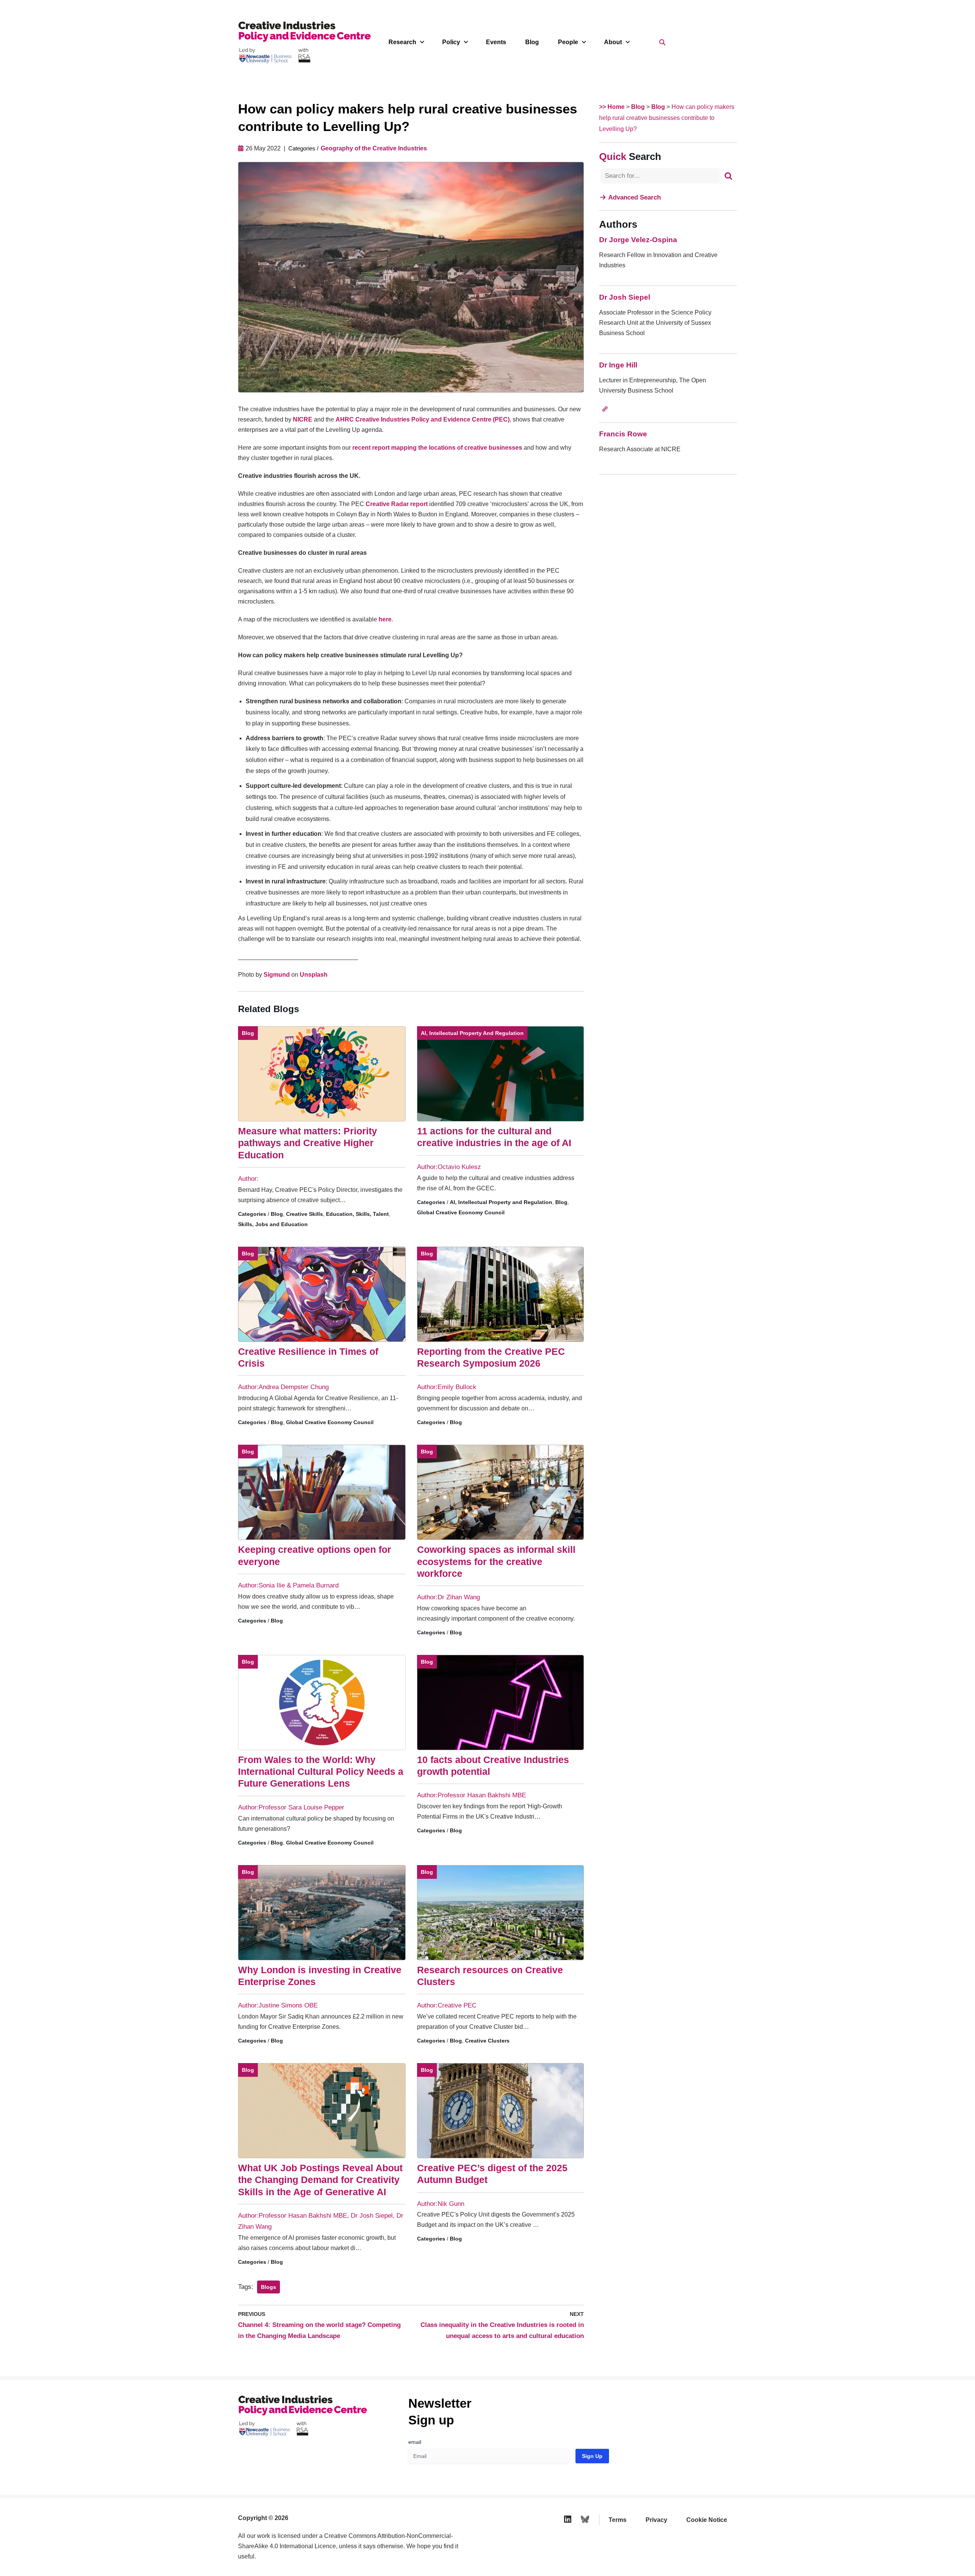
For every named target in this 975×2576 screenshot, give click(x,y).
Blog (532, 42)
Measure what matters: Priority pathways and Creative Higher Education (308, 1143)
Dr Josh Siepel (625, 297)
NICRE (303, 419)
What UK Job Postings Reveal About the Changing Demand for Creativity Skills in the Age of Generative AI (320, 2180)
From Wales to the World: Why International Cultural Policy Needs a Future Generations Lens (321, 1772)
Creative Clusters (487, 2041)
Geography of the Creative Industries (374, 148)
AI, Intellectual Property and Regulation (472, 1033)
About (613, 42)
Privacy (656, 2520)
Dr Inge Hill (618, 365)
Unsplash (314, 975)
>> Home (612, 107)
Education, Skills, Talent (357, 1214)
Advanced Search (635, 197)
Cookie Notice (707, 2520)
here (385, 619)
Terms (618, 2520)
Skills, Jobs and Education (273, 1224)
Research (402, 42)
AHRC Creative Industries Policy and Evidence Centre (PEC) (423, 419)
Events (496, 42)
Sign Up (592, 2456)
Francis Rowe (623, 434)
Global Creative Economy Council (461, 1212)
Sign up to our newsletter (901, 2557)
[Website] (605, 409)
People (568, 42)
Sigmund (277, 975)
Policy (451, 42)
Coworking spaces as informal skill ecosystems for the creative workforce (496, 1561)
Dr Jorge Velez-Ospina (638, 240)
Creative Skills (304, 1214)
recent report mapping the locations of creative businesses (436, 448)
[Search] (728, 176)
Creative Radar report (397, 504)
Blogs (269, 2287)
